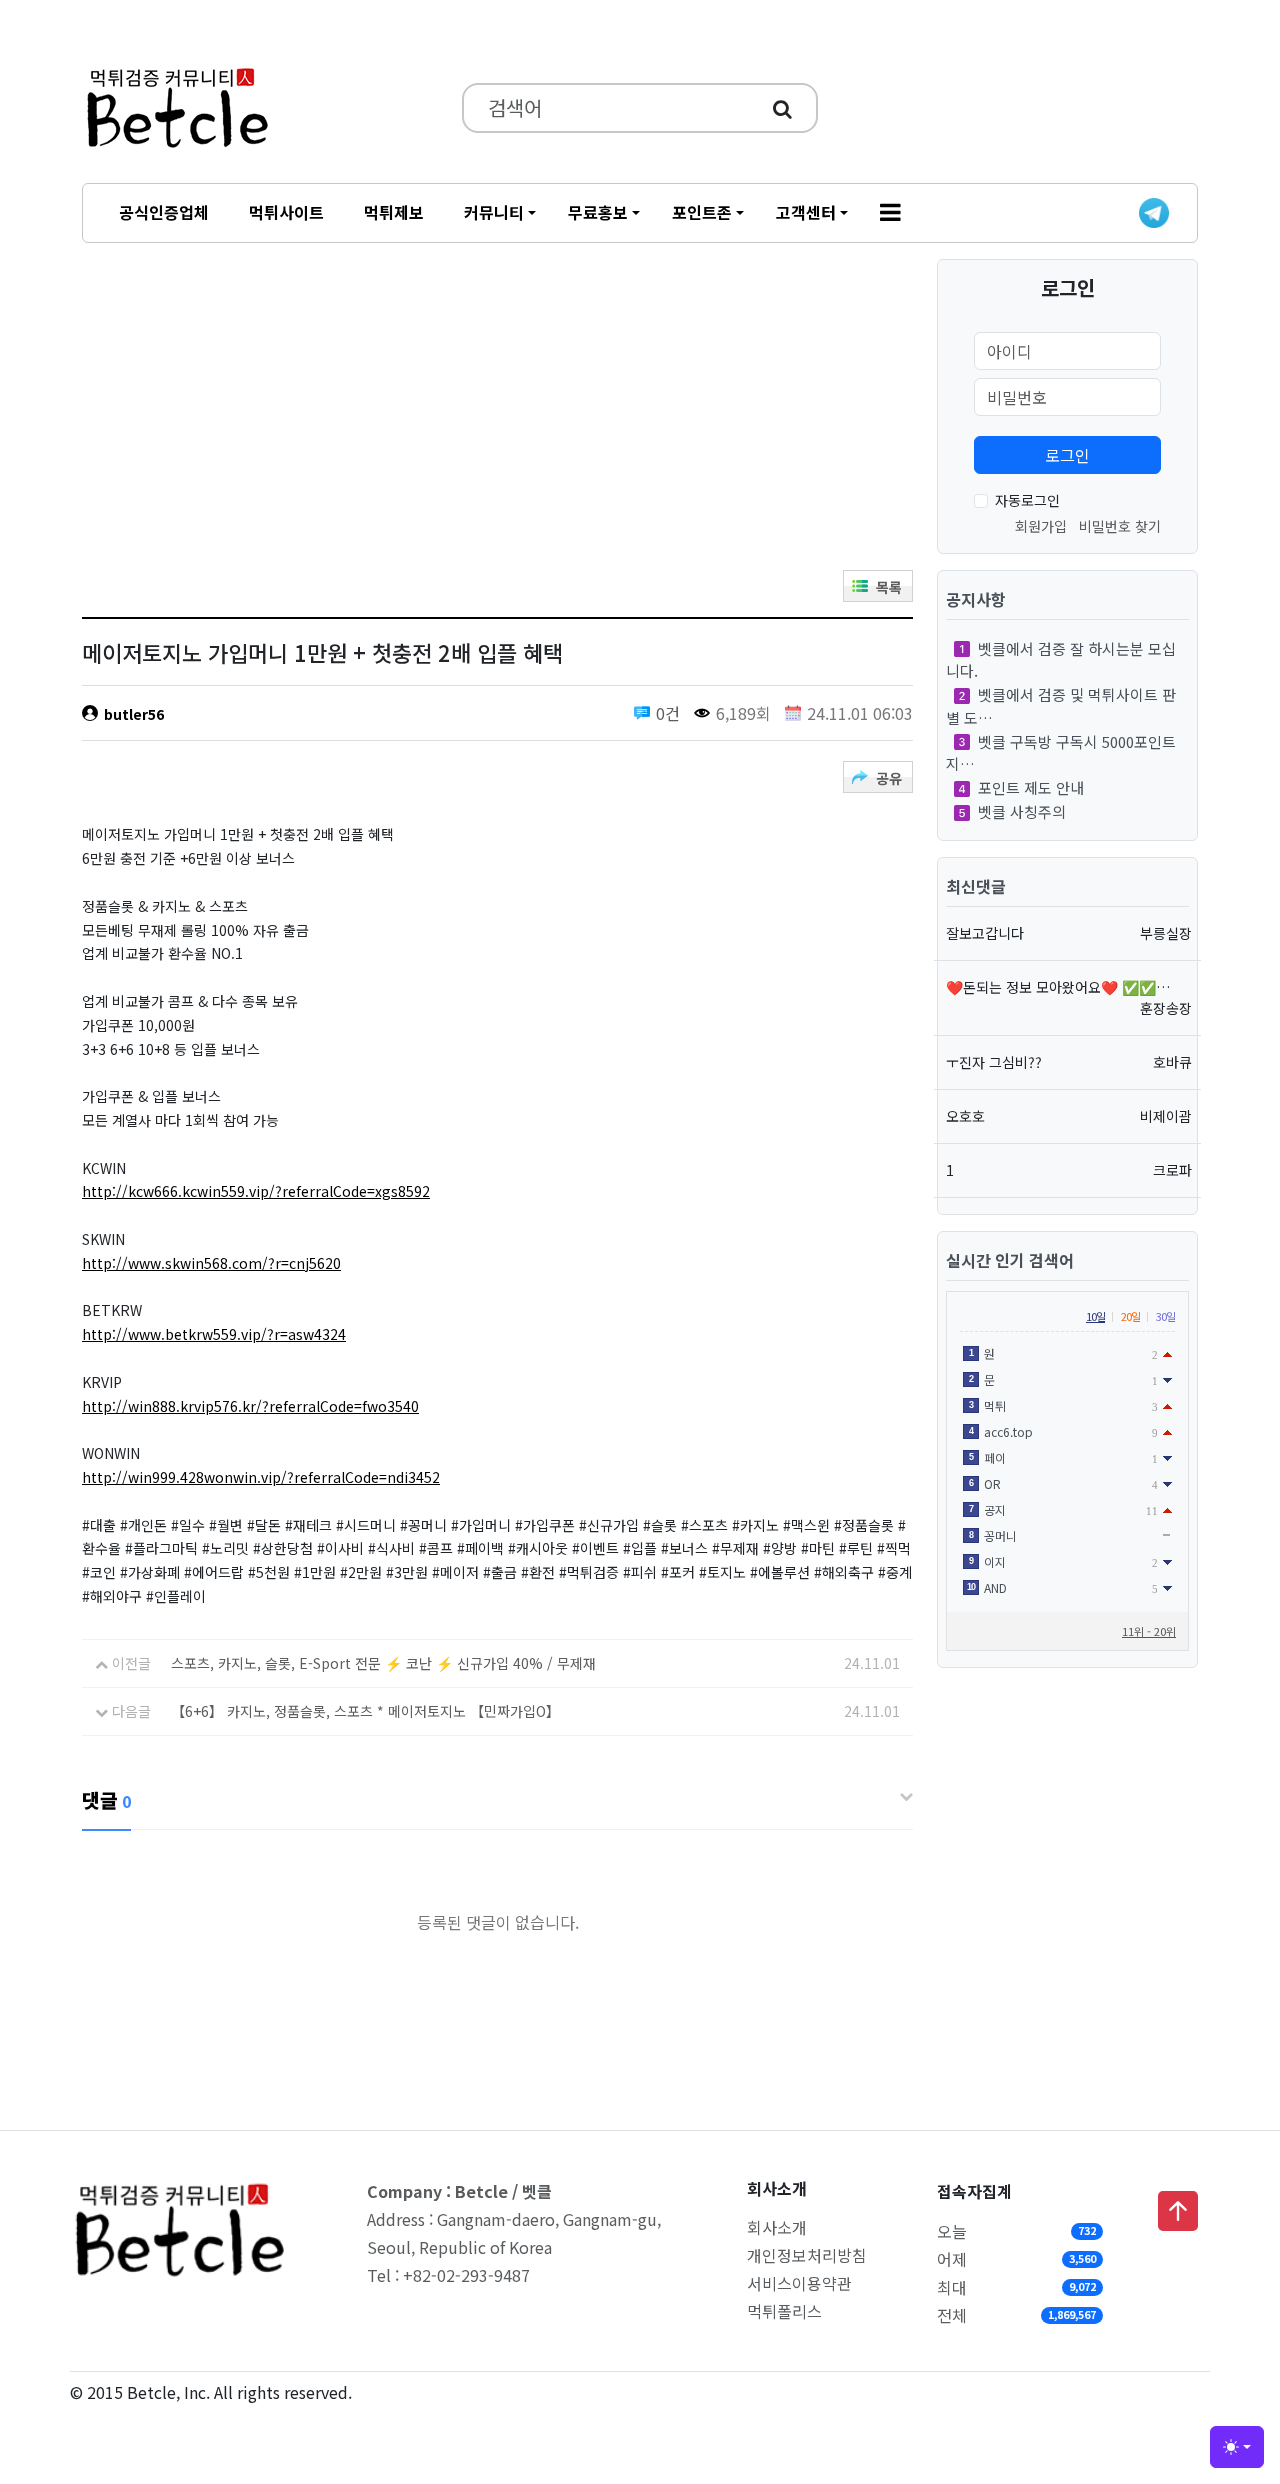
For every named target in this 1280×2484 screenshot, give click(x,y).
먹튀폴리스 (784, 2311)
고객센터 (806, 212)
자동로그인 (1027, 500)
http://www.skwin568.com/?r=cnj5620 (211, 1263)
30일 (1165, 1316)
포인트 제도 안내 (1031, 787)
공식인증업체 (164, 212)
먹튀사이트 (286, 212)
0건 (668, 713)
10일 (1095, 1316)
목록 (889, 587)
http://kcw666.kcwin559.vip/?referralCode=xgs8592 (256, 1191)
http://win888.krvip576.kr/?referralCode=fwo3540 (250, 1406)
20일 (1130, 1316)
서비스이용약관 (799, 2283)
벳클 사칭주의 (1022, 811)
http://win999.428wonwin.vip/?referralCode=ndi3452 (261, 1477)
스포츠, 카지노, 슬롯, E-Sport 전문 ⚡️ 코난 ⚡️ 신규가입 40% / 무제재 (383, 1663)
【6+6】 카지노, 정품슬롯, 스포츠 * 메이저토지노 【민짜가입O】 (365, 1711)
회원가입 (1041, 526)
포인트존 (702, 212)
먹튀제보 (394, 212)
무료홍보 (598, 212)
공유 (889, 778)
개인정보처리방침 (807, 2255)
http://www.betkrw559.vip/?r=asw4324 (214, 1334)
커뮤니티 (494, 212)
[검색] (782, 108)
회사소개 (777, 2227)
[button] (890, 213)
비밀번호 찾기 (1120, 526)
